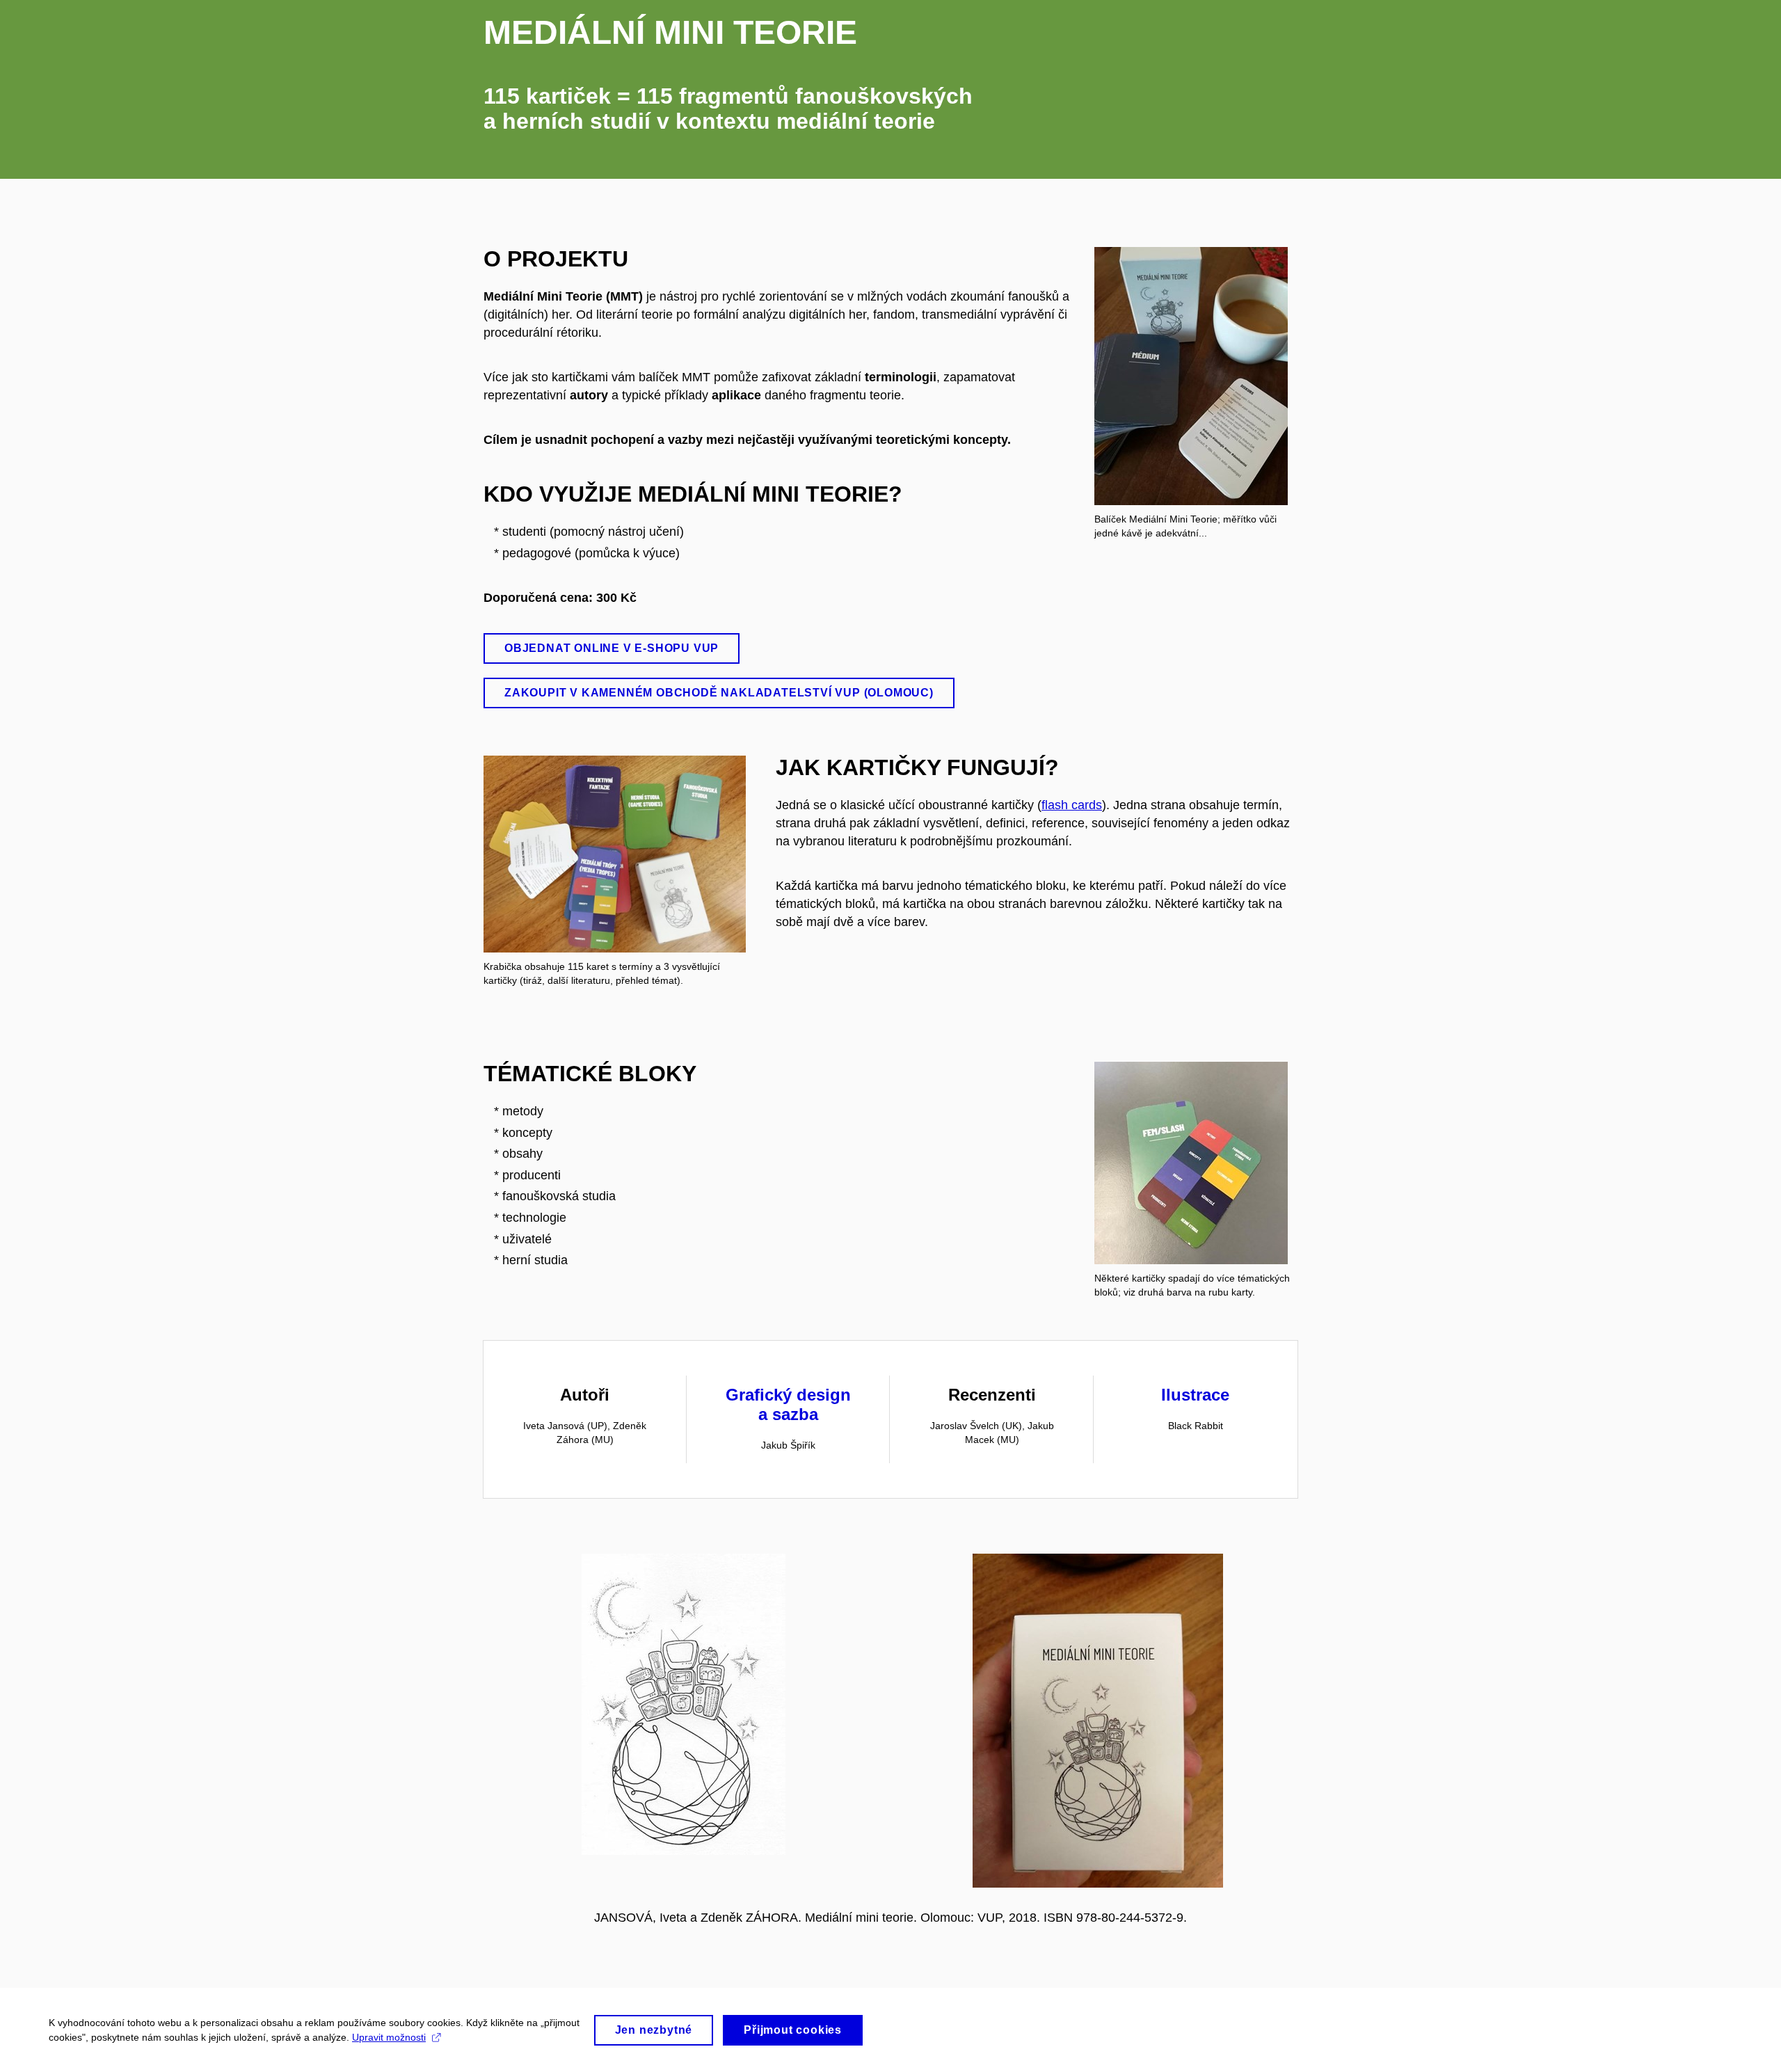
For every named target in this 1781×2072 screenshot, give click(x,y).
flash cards (1072, 805)
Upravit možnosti (389, 2037)
